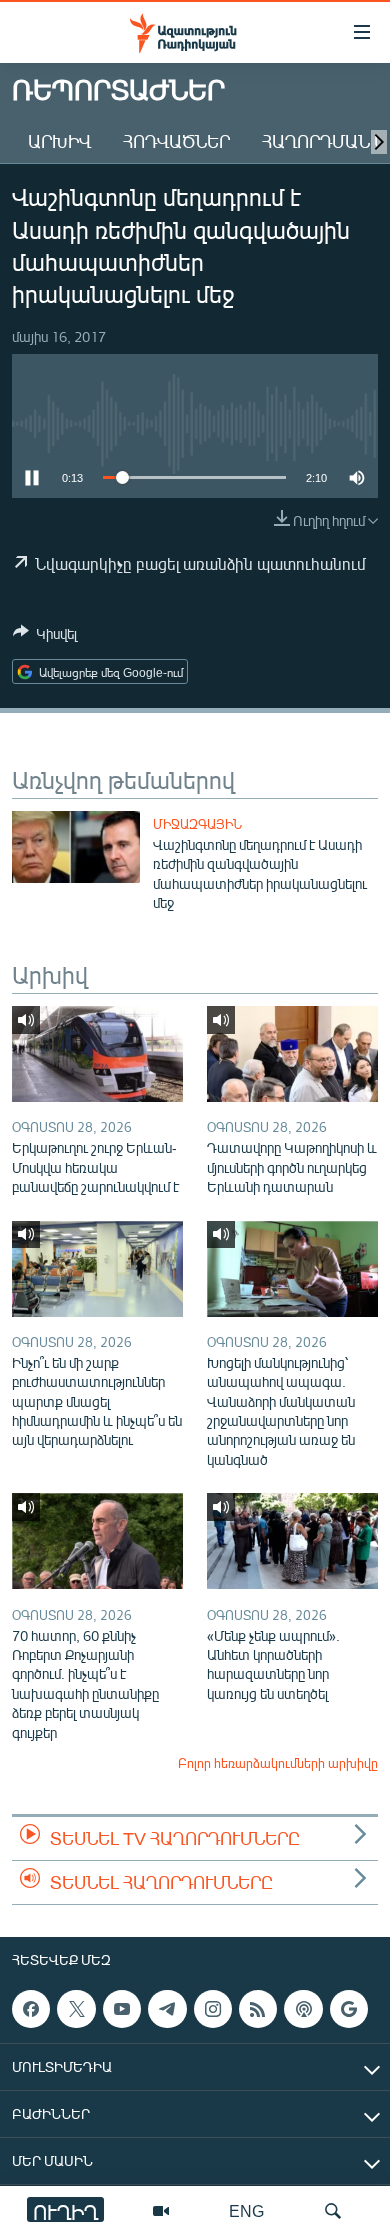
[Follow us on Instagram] (213, 2009)
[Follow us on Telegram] (167, 2009)
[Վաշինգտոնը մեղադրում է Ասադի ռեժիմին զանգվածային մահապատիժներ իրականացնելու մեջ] (76, 847)
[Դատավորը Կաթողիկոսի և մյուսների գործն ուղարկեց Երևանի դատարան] (292, 1054)
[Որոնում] (333, 2211)
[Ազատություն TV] (161, 2211)
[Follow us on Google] (349, 2009)
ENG (246, 2210)
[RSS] (258, 2009)
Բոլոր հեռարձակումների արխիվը (278, 1763)
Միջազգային (197, 824)
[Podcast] (303, 2009)
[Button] (45, 637)
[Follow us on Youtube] (122, 2009)
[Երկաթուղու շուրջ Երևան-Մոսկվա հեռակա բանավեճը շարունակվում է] (97, 1054)
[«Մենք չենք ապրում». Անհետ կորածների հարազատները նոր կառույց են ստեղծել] (292, 1541)
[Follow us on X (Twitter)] (76, 2009)
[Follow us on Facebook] (31, 2009)
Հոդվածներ (176, 141)
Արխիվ (59, 141)
